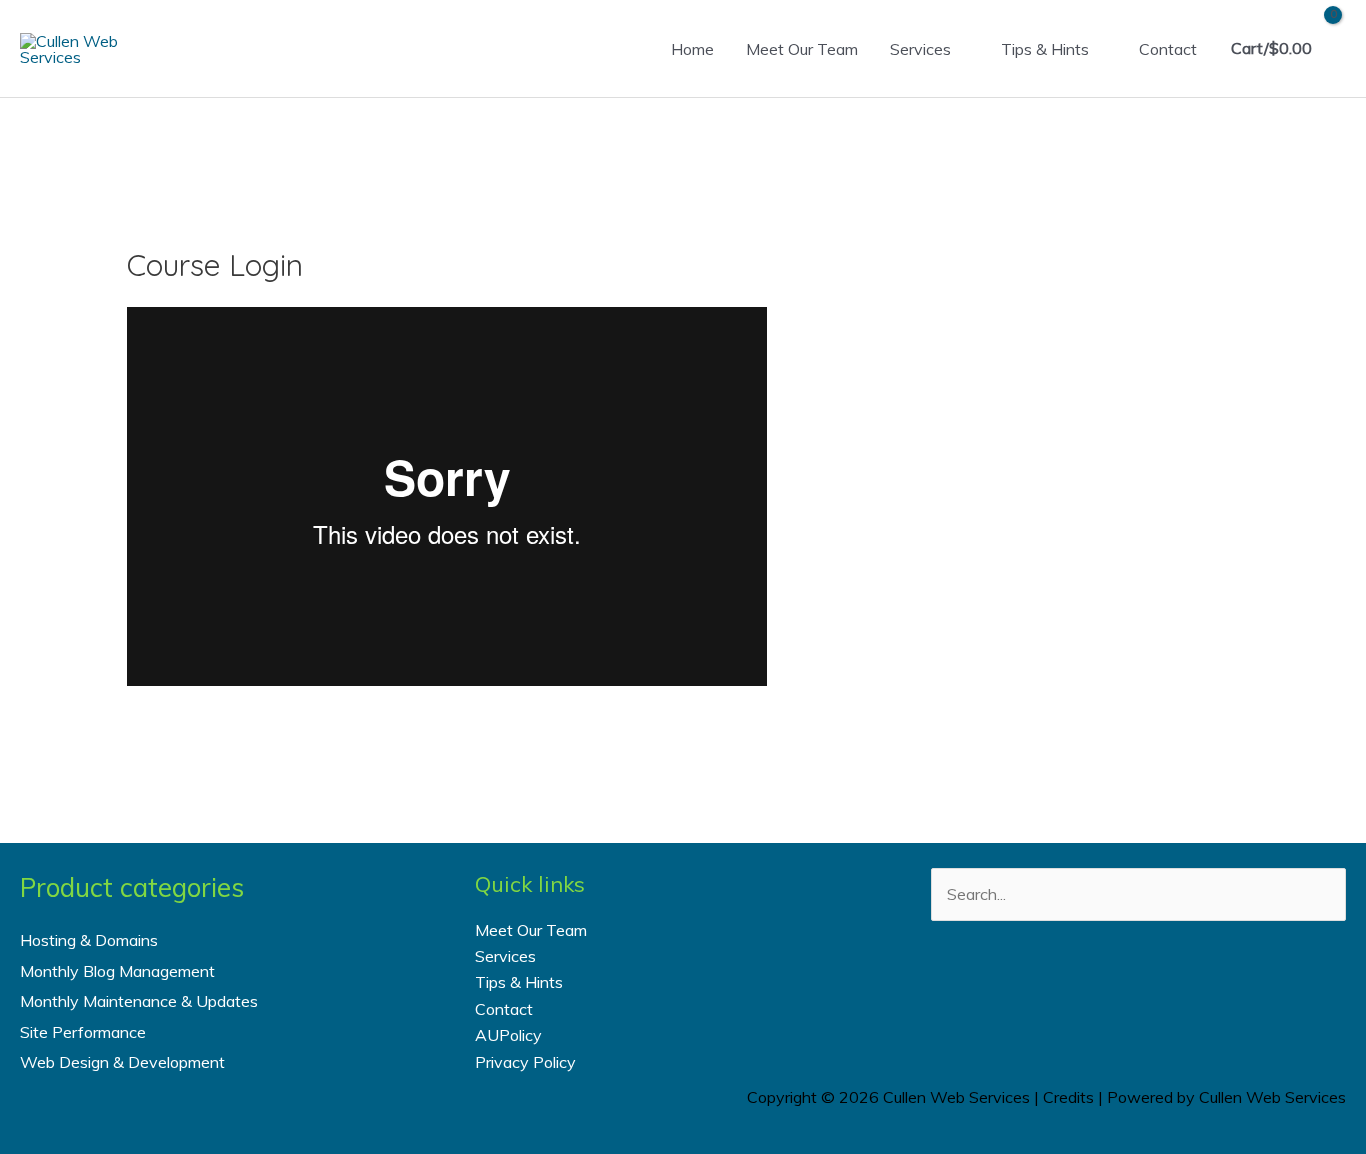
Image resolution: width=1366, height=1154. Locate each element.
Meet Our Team (802, 49)
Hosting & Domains (89, 940)
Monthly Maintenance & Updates (139, 1001)
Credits (1068, 1097)
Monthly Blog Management (117, 971)
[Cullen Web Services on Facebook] (1058, 991)
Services (920, 49)
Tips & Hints (1045, 49)
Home (692, 49)
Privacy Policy (525, 1062)
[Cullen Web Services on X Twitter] (1112, 991)
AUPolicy (508, 1035)
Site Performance (83, 1032)
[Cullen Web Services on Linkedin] (1165, 991)
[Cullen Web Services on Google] (1219, 991)
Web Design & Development (122, 1062)
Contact (1168, 49)
